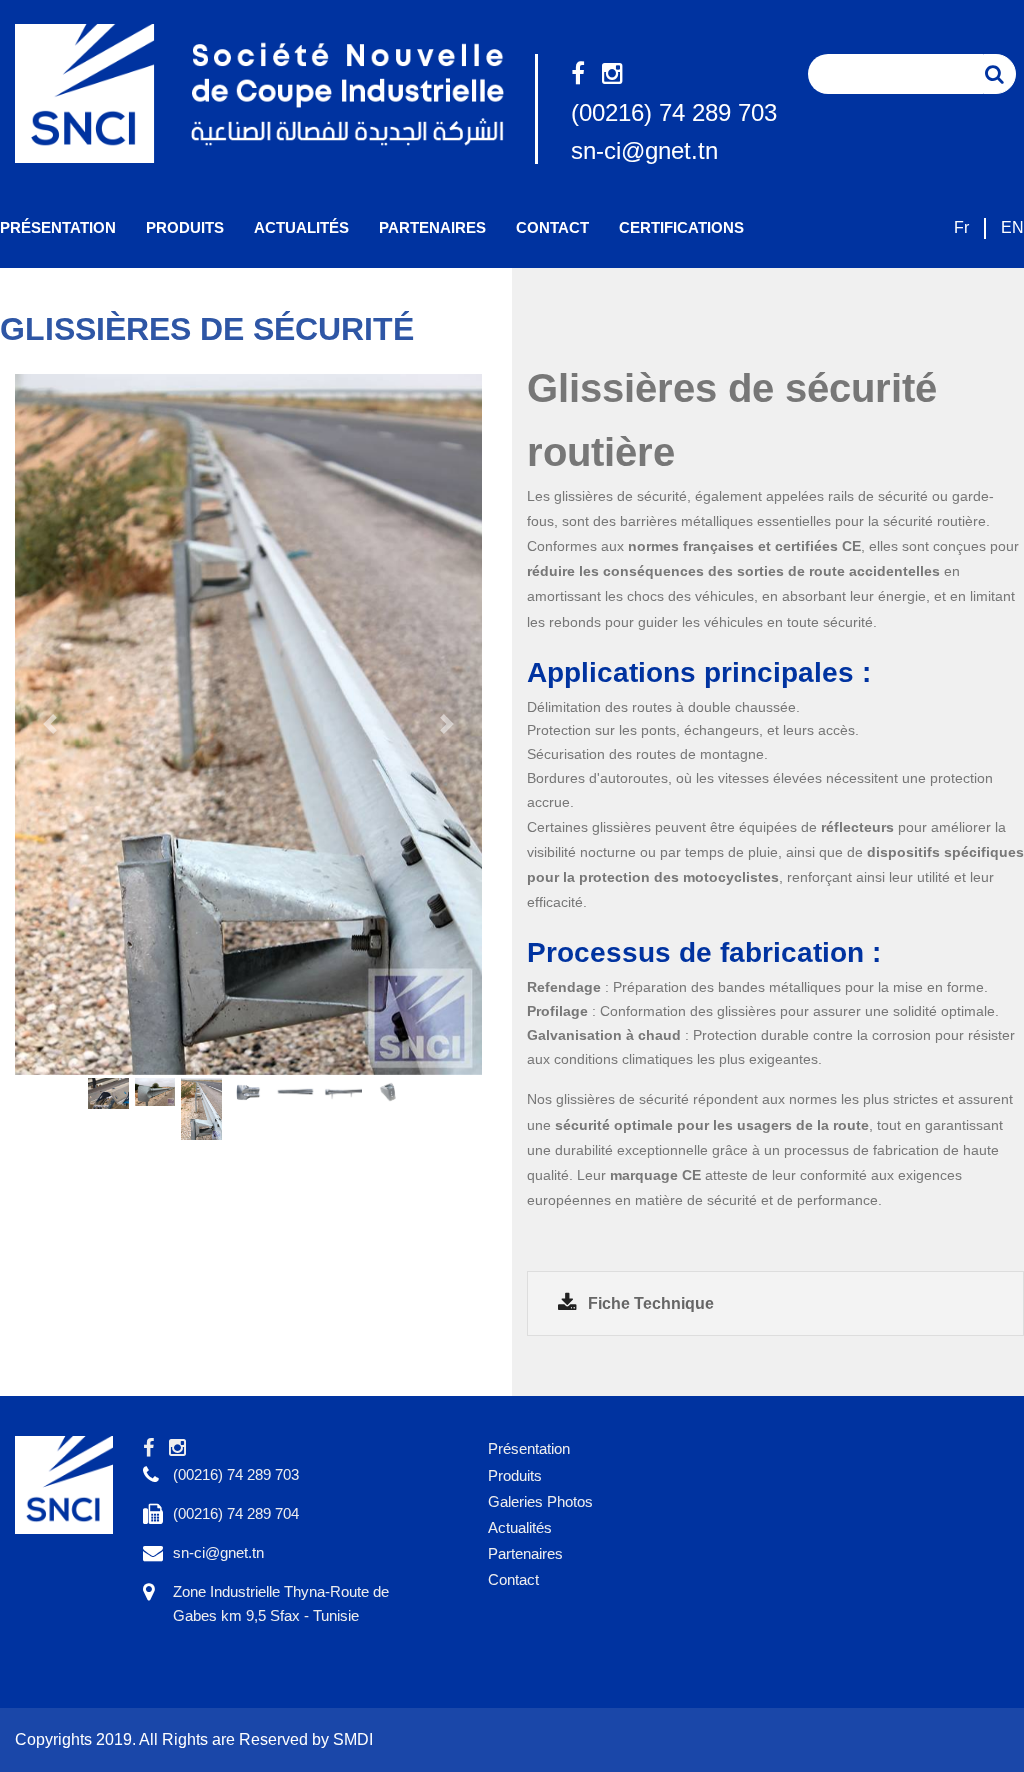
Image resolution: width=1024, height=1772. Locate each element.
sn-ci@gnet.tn (644, 150)
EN (1012, 227)
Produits (185, 227)
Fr (961, 227)
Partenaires (432, 227)
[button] (50, 724)
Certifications (681, 227)
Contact (552, 227)
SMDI (353, 1739)
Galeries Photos (540, 1501)
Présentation (58, 227)
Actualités (301, 227)
